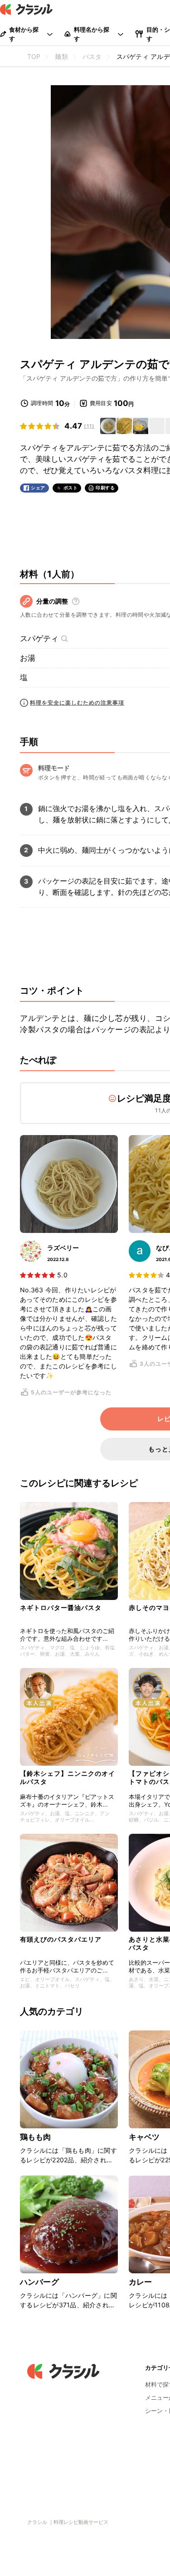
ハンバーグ (39, 2282)
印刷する (105, 488)
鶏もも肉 (36, 2137)
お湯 (28, 658)
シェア (38, 488)
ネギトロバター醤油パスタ (61, 1607)
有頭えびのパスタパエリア (61, 1939)
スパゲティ (39, 638)
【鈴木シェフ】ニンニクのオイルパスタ (68, 1777)
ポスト (71, 488)
